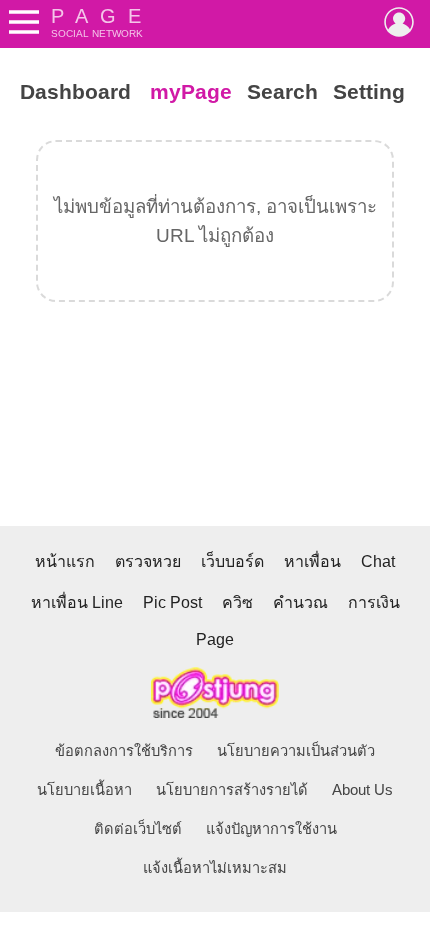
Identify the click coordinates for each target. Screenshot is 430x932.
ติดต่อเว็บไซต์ (138, 829)
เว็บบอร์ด (232, 561)
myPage (191, 92)
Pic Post (172, 602)
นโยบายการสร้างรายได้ (232, 790)
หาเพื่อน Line (77, 602)
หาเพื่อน (312, 561)
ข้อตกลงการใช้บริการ (124, 751)
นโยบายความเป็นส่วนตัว (296, 751)
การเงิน (374, 602)
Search (282, 92)
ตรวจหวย (148, 561)
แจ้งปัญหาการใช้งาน (271, 829)
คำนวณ (300, 602)
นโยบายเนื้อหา (84, 790)
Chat (378, 561)
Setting (369, 92)
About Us (362, 790)
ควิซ (237, 602)
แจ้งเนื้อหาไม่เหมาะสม (215, 868)
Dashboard (75, 92)
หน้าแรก (65, 561)
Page (215, 639)
